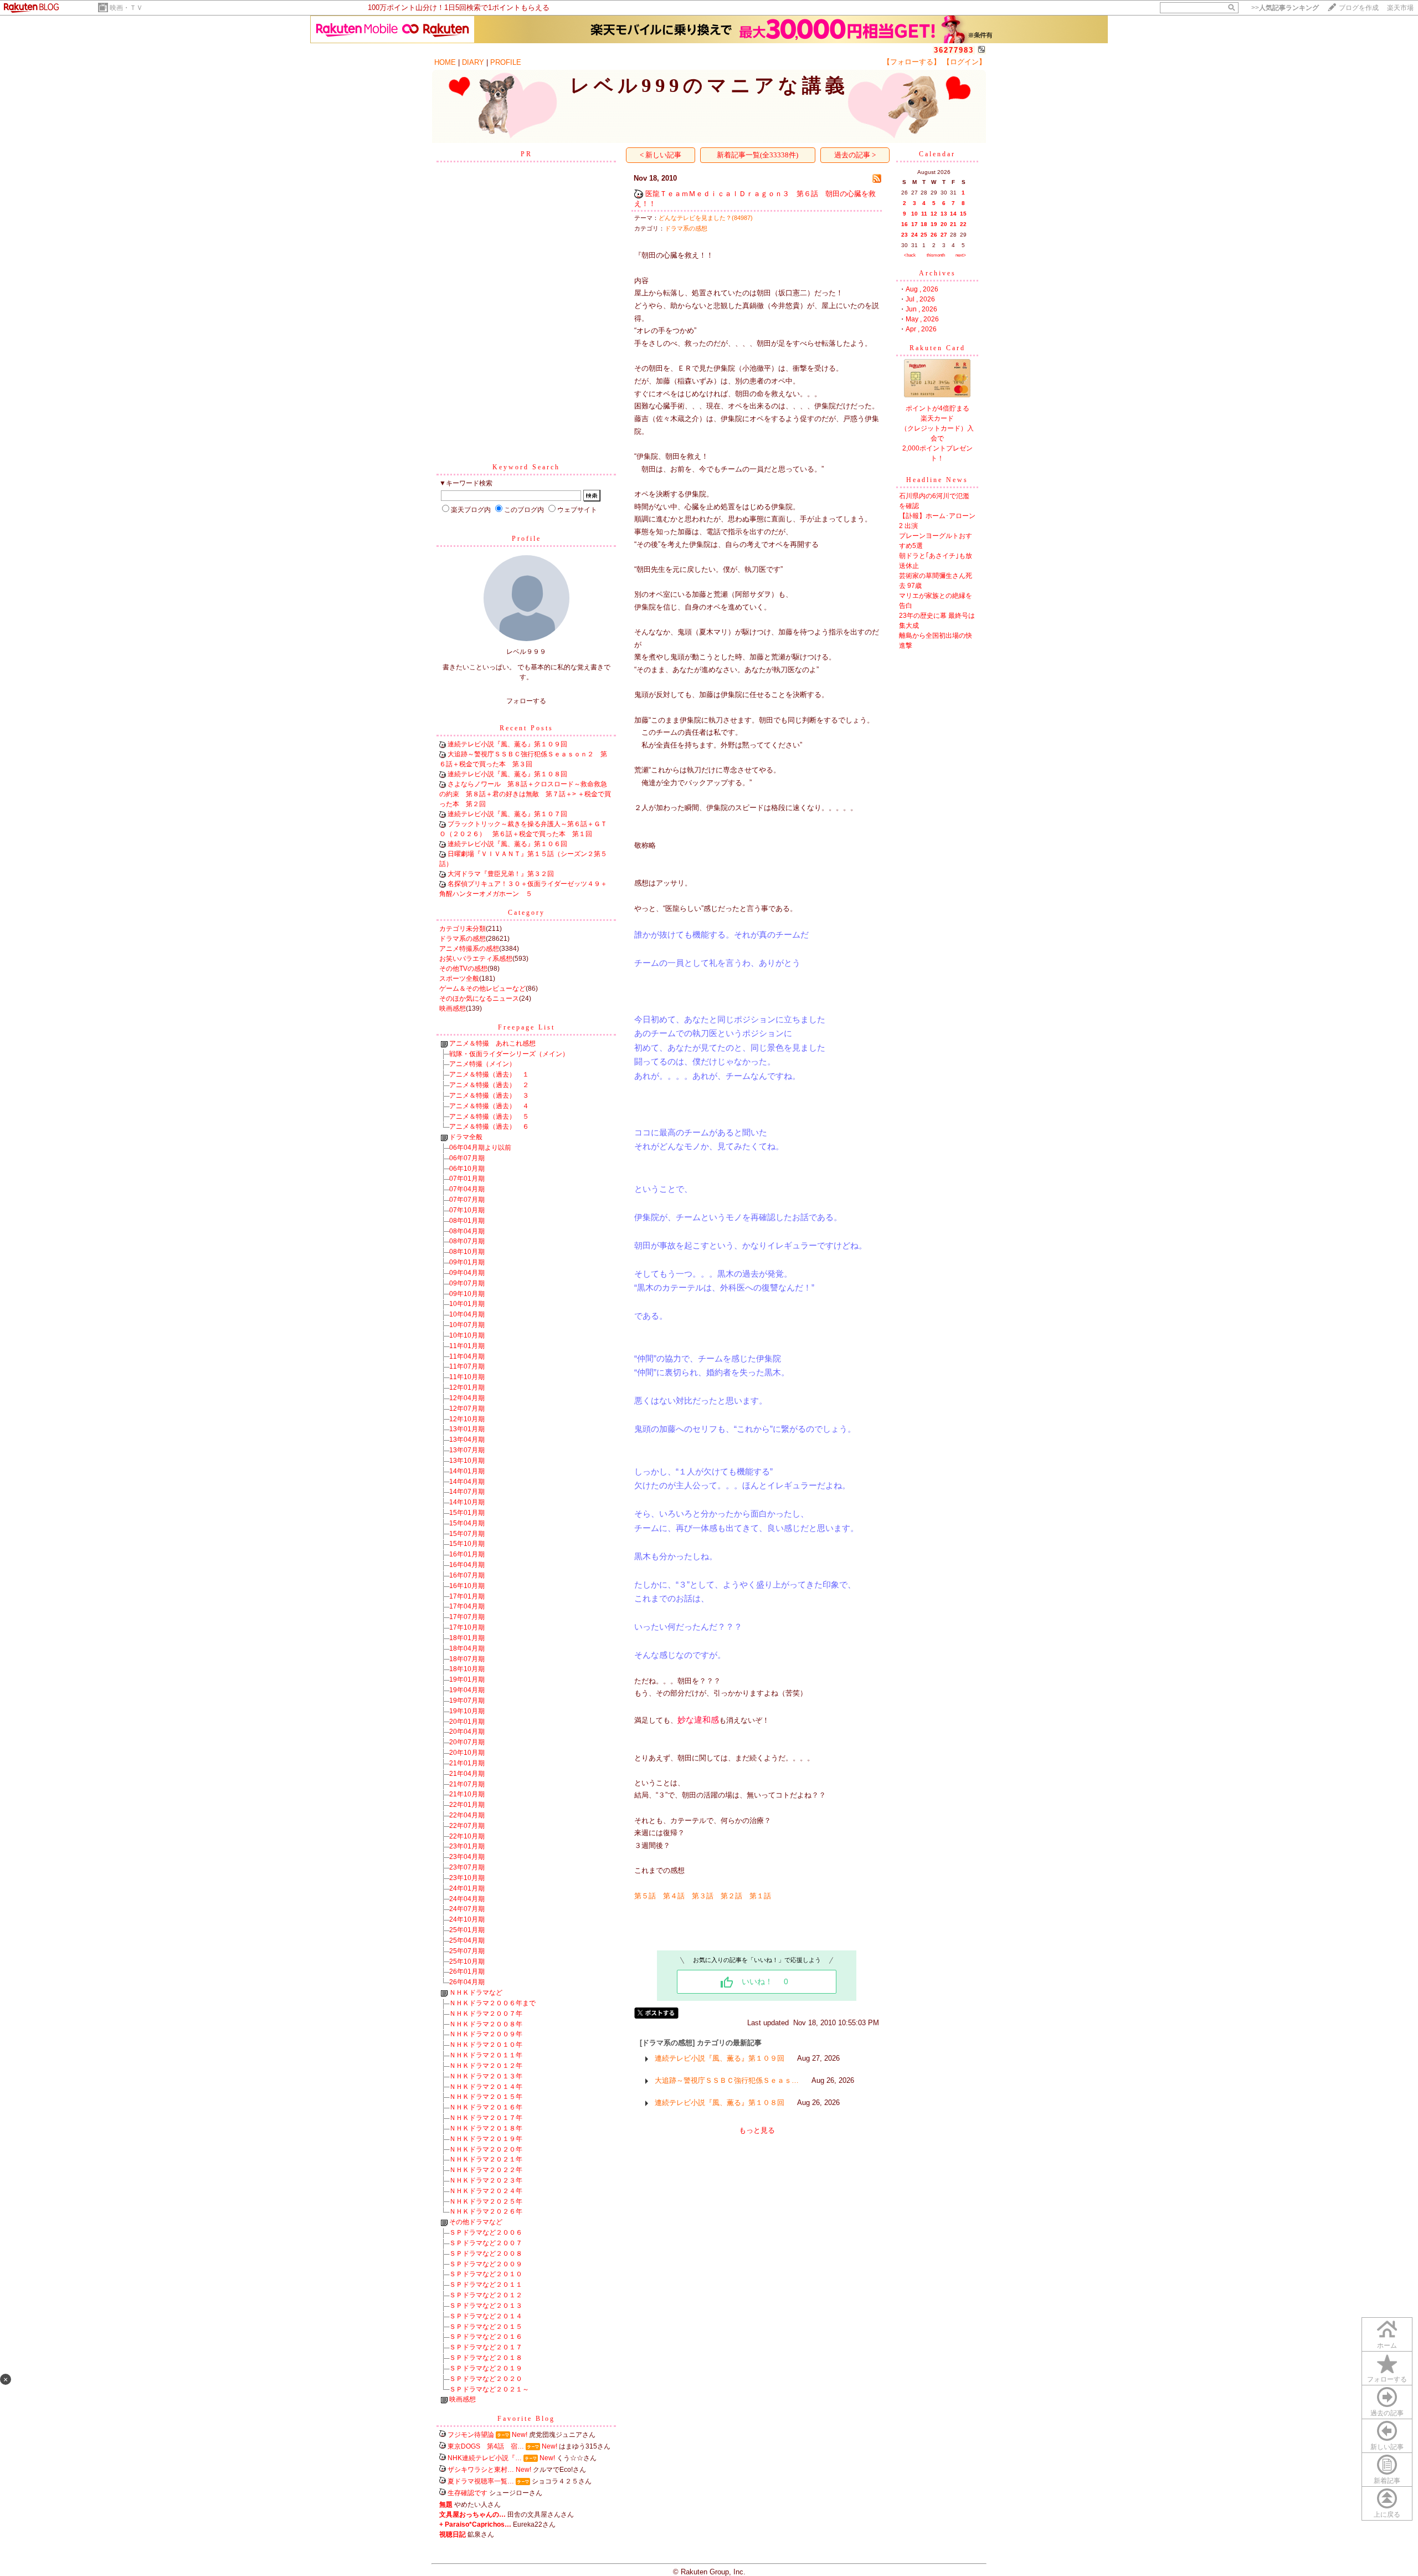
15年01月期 (467, 1513)
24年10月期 (467, 1919)
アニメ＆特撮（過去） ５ (489, 1117)
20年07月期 (467, 1742)
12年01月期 (467, 1387)
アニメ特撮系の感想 (469, 949)
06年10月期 (467, 1169)
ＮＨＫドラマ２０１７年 (486, 2118)
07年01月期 (467, 1179)
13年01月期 (467, 1429)
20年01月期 (467, 1722)
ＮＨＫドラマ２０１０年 (486, 2045)
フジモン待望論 (471, 2435)
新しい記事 (1387, 2447)
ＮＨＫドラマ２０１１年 (486, 2055)
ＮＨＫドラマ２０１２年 (486, 2066)
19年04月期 (467, 1690)
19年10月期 (467, 1711)
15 (963, 214)
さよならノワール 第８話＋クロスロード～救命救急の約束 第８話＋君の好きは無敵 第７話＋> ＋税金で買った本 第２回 (525, 794)
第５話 (645, 1896)
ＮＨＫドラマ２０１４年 (486, 2087)
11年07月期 (467, 1366)
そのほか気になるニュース (479, 998)
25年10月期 (467, 1962)
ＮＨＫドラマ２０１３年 (486, 2076)
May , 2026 (922, 319)
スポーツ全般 (459, 979)
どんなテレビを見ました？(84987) (706, 218)
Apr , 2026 (921, 329)
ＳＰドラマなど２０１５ (486, 2327)
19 (934, 224)
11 (924, 214)
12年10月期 (467, 1419)
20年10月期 (467, 1753)
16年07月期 (467, 1575)
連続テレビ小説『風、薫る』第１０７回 (507, 814)
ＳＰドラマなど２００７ (486, 2243)
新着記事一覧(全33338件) (757, 155)
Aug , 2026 (922, 289)
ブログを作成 (1359, 8)
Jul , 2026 (920, 299)
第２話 (731, 1896)
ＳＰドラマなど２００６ (486, 2232)
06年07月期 (467, 1158)
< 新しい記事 (661, 155)
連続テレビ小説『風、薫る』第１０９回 (507, 744)
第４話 (674, 1896)
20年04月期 (467, 1732)
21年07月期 (467, 1784)
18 (924, 224)
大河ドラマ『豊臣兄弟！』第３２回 (501, 874)
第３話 (703, 1896)
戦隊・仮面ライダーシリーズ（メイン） (509, 1054)
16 (905, 224)
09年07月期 (467, 1283)
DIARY (473, 62)
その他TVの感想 (463, 969)
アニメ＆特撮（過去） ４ (489, 1106)
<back (910, 255)
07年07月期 (467, 1200)
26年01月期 (467, 1971)
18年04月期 (467, 1648)
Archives (937, 273)
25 (924, 235)
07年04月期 (467, 1189)
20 (944, 224)
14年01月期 (467, 1471)
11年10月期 (467, 1377)
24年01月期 (467, 1888)
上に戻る (1387, 2514)
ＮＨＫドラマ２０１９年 (486, 2139)
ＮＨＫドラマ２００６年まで (492, 2003)
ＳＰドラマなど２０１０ (486, 2274)
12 (934, 214)
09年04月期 (467, 1273)
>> (1285, 8)
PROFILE (506, 62)
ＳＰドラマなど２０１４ (486, 2316)
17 (914, 224)
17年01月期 (467, 1596)
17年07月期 (467, 1617)
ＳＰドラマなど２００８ (486, 2254)
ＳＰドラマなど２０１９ (486, 2368)
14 (953, 214)
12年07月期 (467, 1409)
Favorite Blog (526, 2419)
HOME (445, 62)
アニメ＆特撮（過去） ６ (489, 1126)
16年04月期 (467, 1565)
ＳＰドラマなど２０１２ (486, 2295)
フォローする (1387, 2379)
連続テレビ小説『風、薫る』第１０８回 (507, 774)
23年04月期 (467, 1857)
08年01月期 (467, 1221)
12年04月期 (467, 1398)
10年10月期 (467, 1335)
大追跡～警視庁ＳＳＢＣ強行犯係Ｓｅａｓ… (727, 2080)
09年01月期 (467, 1262)
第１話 (760, 1896)
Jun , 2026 (921, 309)
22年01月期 (467, 1805)
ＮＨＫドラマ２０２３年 (486, 2180)
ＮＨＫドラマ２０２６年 (486, 2211)
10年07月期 (467, 1325)
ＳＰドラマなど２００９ (486, 2264)
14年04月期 (467, 1482)
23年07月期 (467, 1867)
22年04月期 (467, 1815)
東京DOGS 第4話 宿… (486, 2446)
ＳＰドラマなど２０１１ (486, 2285)
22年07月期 (467, 1826)
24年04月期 (467, 1899)
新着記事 (1387, 2481)
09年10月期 (467, 1294)
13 (944, 214)
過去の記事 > (855, 155)
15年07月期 (467, 1534)
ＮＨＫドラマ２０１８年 (486, 2128)
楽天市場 (1400, 8)
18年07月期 (467, 1659)
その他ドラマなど (476, 2222)
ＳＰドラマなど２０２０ (486, 2379)
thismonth (936, 255)
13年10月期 (467, 1461)
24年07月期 (467, 1909)
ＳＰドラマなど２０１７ (486, 2347)
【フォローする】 (912, 62)
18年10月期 (467, 1669)
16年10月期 (467, 1586)
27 (944, 235)
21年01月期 (467, 1763)
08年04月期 (467, 1231)
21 (953, 224)
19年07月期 (467, 1701)
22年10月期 (467, 1836)
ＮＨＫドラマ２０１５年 (486, 2097)
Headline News (937, 480)
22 (963, 224)
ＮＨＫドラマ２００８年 (486, 2024)
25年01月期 (467, 1930)
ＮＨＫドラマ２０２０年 (486, 2149)
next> (961, 255)
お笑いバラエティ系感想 (476, 959)
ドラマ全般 (466, 1137)
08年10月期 (467, 1252)
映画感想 (453, 1008)
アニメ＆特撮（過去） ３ (489, 1095)
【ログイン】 (964, 62)
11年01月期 (467, 1346)
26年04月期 (467, 1982)
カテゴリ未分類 (463, 929)
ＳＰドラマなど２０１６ (486, 2337)
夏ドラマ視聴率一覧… (481, 2481)
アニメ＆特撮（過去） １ (489, 1074)
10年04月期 (467, 1314)
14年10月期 (467, 1502)
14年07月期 (467, 1492)
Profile (526, 539)
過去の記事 (1387, 2413)
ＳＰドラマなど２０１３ (486, 2306)
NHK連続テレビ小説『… (485, 2458)
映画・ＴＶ (126, 8)
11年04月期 (467, 1356)
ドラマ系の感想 (463, 939)
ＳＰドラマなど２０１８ (486, 2358)
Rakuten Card (937, 348)
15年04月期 (467, 1523)
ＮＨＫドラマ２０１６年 (486, 2107)
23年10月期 (467, 1878)
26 (934, 235)
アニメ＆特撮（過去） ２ (489, 1085)
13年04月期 (467, 1440)
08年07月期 (467, 1241)
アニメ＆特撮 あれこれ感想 (492, 1043)
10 (914, 214)
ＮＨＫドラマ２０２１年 (486, 2159)
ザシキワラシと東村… (481, 2470)
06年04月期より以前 (480, 1148)
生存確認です (467, 2493)
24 (914, 235)
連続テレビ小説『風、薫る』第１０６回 (507, 844)
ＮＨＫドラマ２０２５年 (486, 2201)
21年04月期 (467, 1774)
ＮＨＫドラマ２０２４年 (486, 2191)
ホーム (1387, 2345)
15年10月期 (467, 1544)
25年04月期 (467, 1940)
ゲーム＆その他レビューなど (482, 989)
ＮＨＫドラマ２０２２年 (486, 2170)
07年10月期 (467, 1210)
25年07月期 (467, 1951)
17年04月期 (467, 1606)
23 (905, 235)
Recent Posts (526, 728)
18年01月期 (467, 1638)
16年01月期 (467, 1554)
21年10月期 (467, 1794)
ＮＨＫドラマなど (476, 1993)
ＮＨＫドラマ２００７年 (486, 2014)
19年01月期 (467, 1679)
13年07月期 (467, 1450)
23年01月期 (467, 1846)
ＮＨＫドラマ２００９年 (486, 2034)
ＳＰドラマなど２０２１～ (489, 2389)
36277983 (954, 50)
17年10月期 (467, 1627)
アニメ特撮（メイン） (482, 1064)
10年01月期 (467, 1304)
